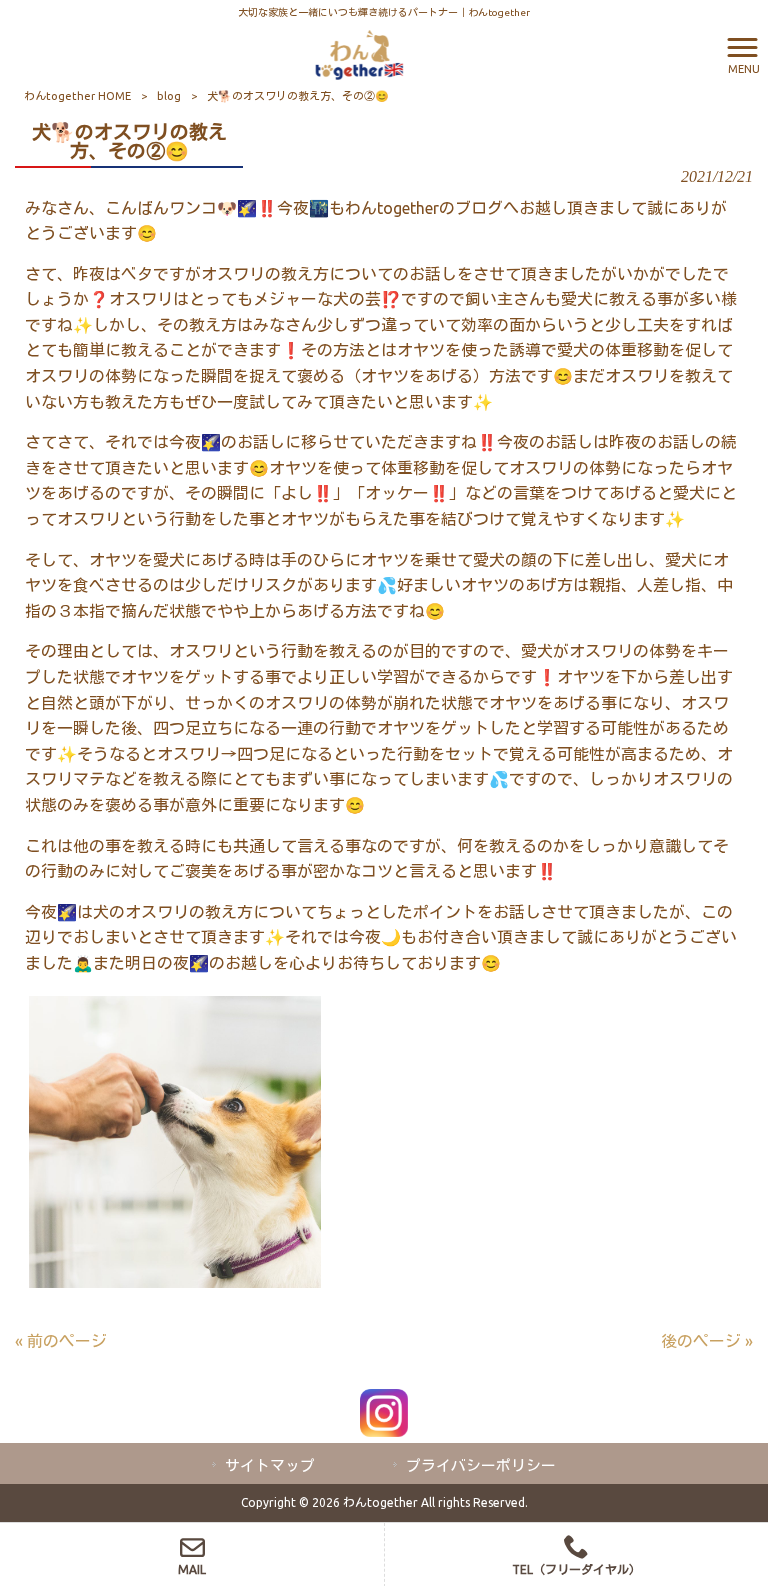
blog (169, 96)
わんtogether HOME (77, 96)
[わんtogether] (359, 53)
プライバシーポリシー (481, 1465)
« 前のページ (61, 1341)
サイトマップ (270, 1465)
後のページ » (707, 1341)
